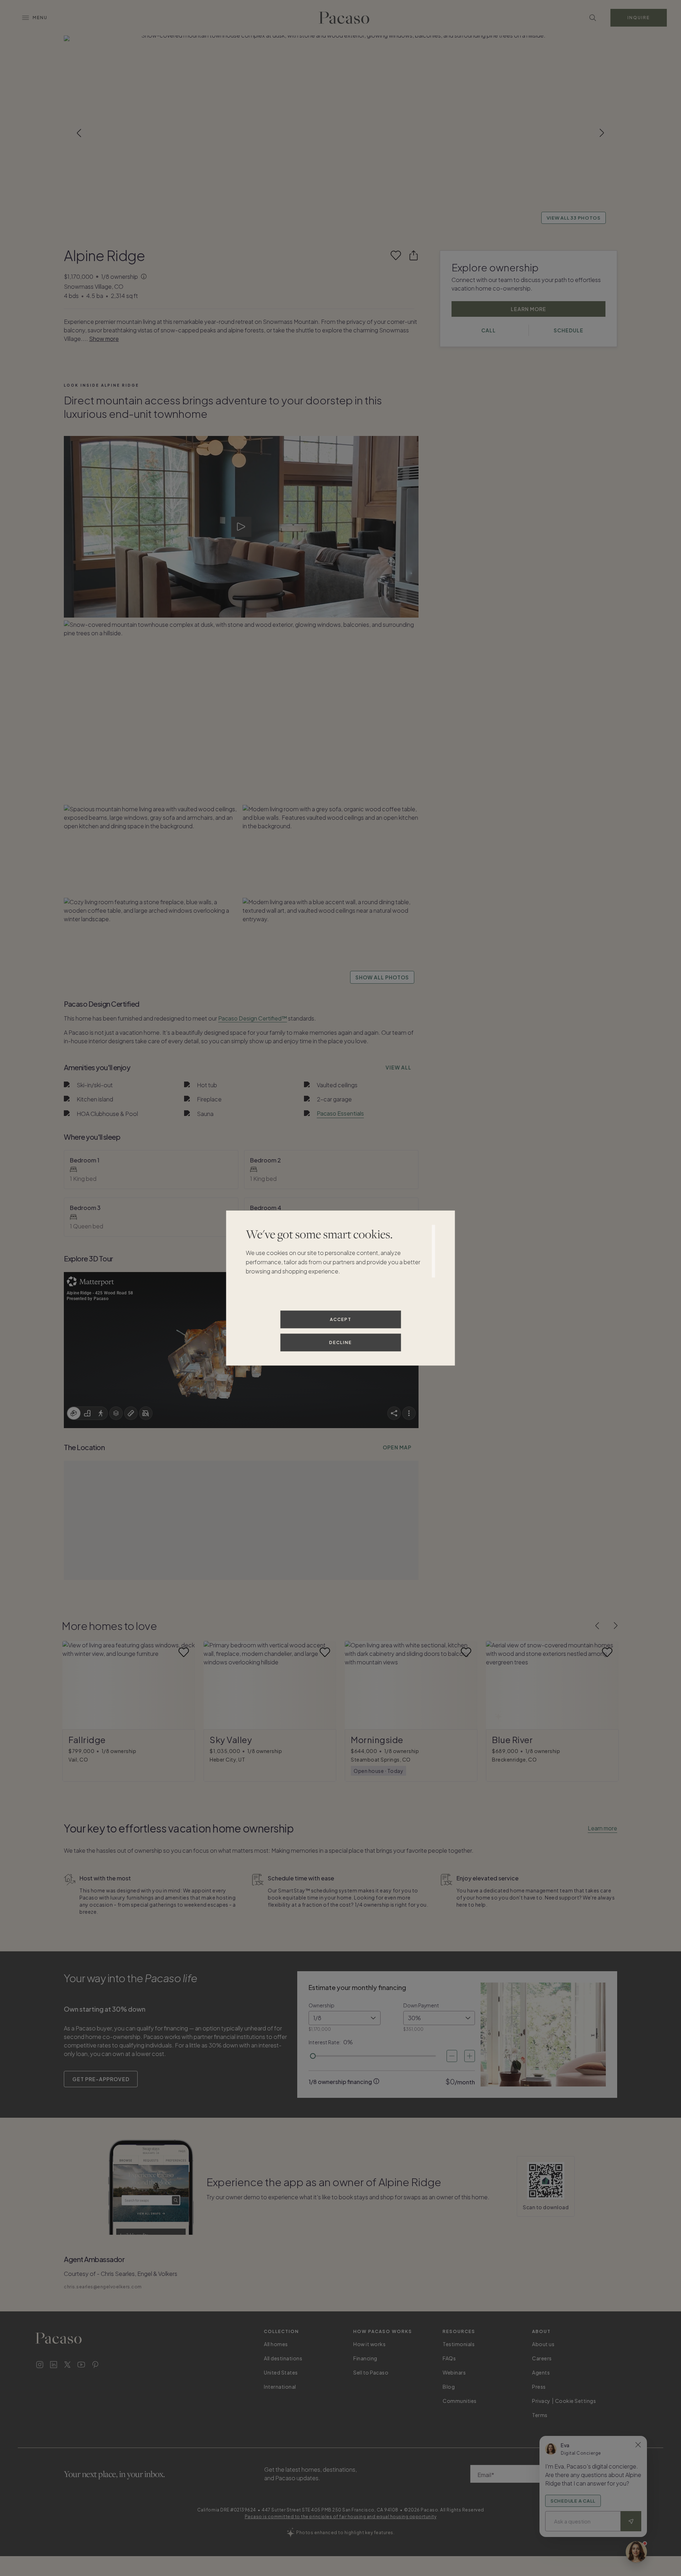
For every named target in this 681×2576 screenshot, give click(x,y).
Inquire (639, 18)
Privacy (541, 2401)
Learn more (602, 1828)
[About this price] (144, 277)
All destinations (283, 2358)
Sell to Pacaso (371, 2372)
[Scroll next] (602, 133)
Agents (541, 2372)
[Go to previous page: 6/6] (597, 1626)
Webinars (454, 2372)
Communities (460, 2401)
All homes (276, 2344)
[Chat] (636, 2552)
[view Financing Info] (376, 2081)
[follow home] (396, 255)
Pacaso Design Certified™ (253, 1018)
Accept (341, 1319)
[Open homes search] (593, 18)
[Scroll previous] (79, 133)
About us (543, 2344)
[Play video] (241, 527)
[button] (340, 133)
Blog (449, 2387)
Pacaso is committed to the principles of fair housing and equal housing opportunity (341, 2517)
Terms (540, 2415)
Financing (365, 2358)
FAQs (449, 2358)
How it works (369, 2344)
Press (539, 2387)
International (280, 2387)
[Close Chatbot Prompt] (638, 2445)
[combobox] (345, 2018)
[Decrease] (452, 2056)
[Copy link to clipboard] (414, 255)
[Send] (631, 2521)
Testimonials (459, 2344)
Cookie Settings (576, 2401)
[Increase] (470, 2056)
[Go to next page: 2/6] (616, 1626)
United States (281, 2372)
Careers (542, 2358)
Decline (340, 1342)
